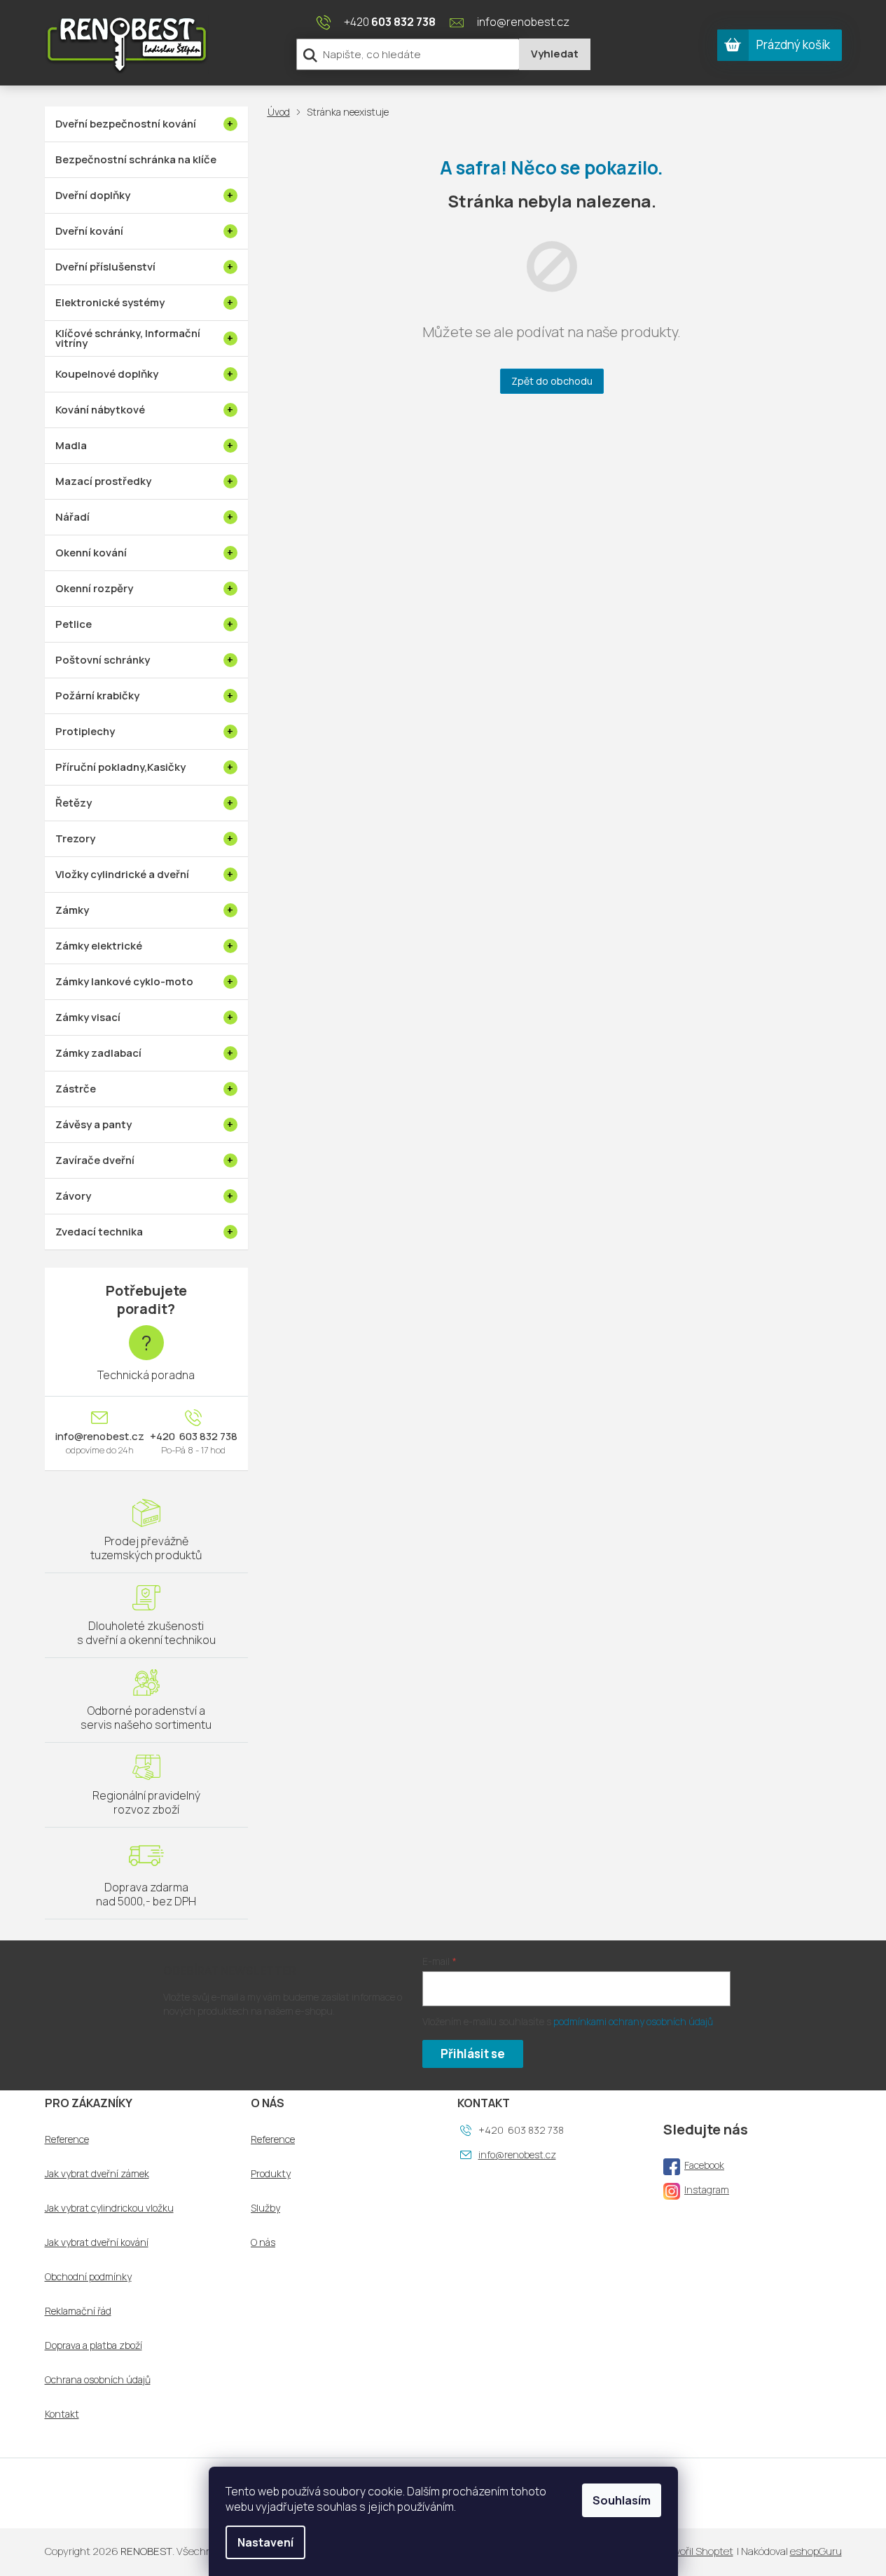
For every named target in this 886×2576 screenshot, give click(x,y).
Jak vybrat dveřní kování (97, 2242)
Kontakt (62, 2414)
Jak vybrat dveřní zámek (97, 2174)
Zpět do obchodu (552, 381)
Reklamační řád (78, 2311)
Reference (67, 2139)
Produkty (271, 2174)
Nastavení (265, 2542)
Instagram (707, 2190)
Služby (265, 2208)
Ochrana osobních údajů (98, 2380)
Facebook (704, 2165)
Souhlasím (622, 2500)
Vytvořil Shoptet (696, 2551)
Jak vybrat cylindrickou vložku (109, 2208)
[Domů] (282, 112)
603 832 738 (207, 1437)
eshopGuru (816, 2551)
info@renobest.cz (100, 1437)
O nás (263, 2242)
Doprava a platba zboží (94, 2345)
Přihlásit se (473, 2054)
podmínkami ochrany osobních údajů (633, 2021)
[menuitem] (146, 124)
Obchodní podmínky (88, 2277)
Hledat (555, 54)
